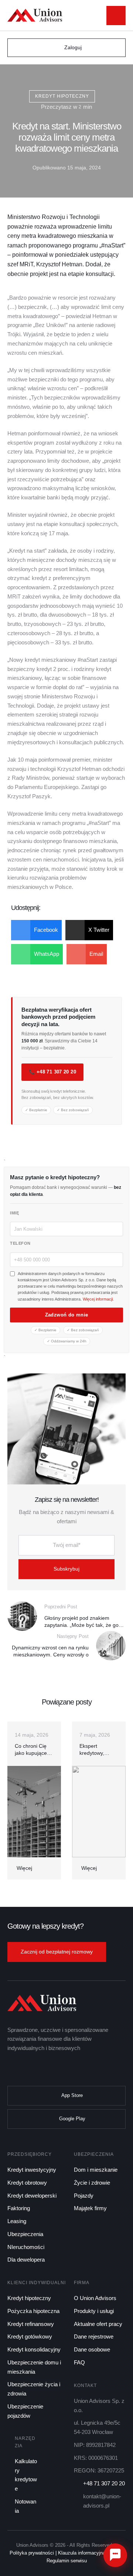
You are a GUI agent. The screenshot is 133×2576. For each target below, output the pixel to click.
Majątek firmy (90, 2208)
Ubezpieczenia (25, 2234)
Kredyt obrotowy (27, 2183)
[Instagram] (56, 2069)
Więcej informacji (98, 1299)
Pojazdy (84, 2196)
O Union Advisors (95, 2298)
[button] (96, 16)
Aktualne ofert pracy (98, 2324)
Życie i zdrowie (92, 2183)
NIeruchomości (26, 2247)
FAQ (79, 2362)
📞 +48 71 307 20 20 (52, 1072)
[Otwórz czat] (115, 2555)
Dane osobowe (92, 2349)
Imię (14, 1213)
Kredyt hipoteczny (29, 2298)
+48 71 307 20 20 (104, 2483)
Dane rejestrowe (94, 2336)
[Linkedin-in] (42, 2069)
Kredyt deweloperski (32, 2196)
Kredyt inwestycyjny (32, 2170)
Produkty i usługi (94, 2311)
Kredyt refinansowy (31, 2324)
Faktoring (19, 2208)
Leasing (17, 2221)
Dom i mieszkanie (96, 2170)
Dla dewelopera (26, 2260)
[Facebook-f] (13, 2069)
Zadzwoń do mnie (67, 1315)
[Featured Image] (34, 1812)
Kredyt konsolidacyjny (34, 2349)
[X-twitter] (27, 2069)
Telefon (20, 1243)
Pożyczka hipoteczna (33, 2311)
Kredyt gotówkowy (30, 2336)
